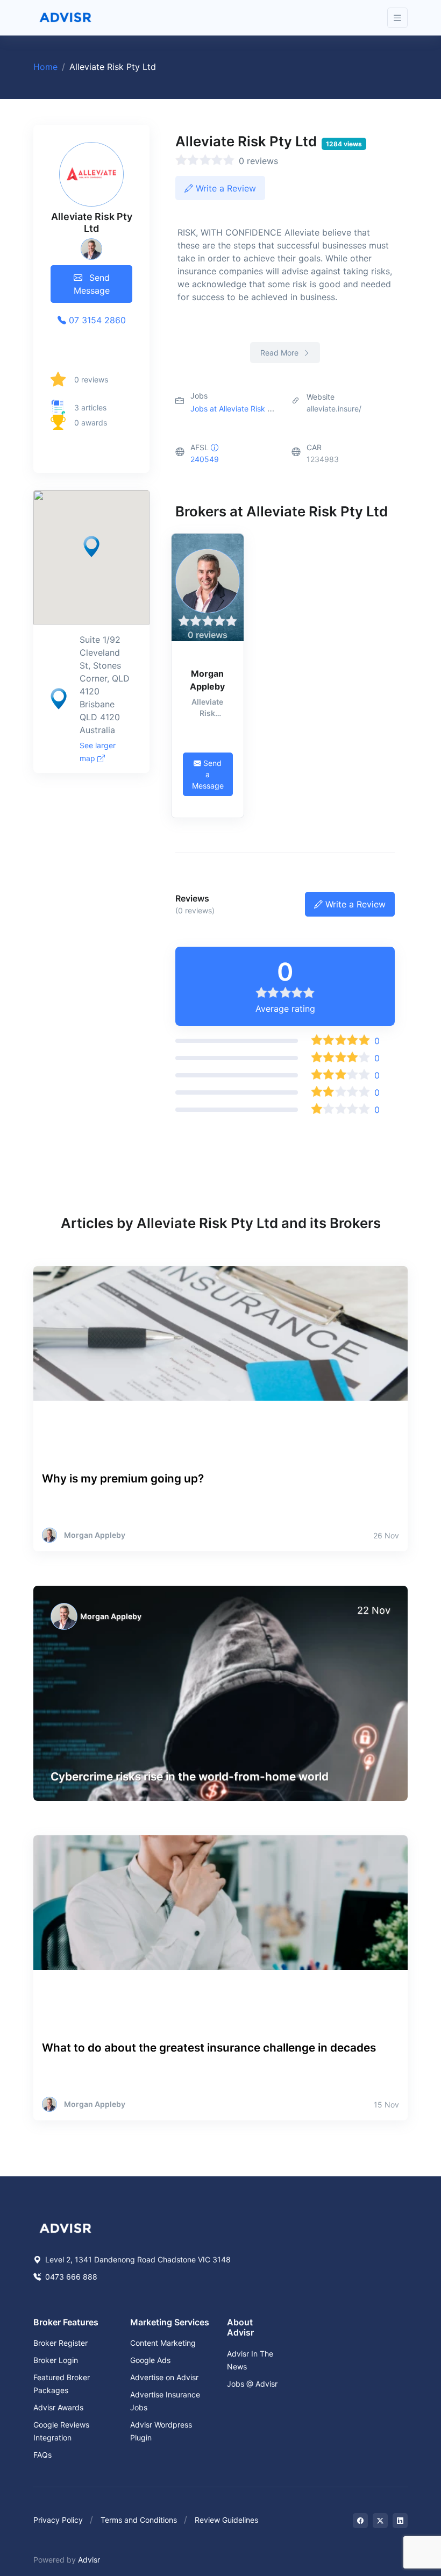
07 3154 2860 (96, 320)
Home (45, 67)
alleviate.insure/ (334, 409)
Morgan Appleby (207, 680)
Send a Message (208, 774)
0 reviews (91, 379)
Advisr (89, 2560)
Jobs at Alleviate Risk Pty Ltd (242, 409)
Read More (280, 353)
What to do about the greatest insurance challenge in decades (209, 2048)
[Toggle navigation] (397, 18)
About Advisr (240, 2327)
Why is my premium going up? (123, 1478)
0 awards (91, 423)
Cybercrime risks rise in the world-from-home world (190, 1776)
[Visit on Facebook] (360, 2521)
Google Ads (150, 2360)
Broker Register (61, 2343)
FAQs (42, 2455)
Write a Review (225, 188)
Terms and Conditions (139, 2520)
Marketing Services (170, 2322)
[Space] (66, 2227)
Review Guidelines (226, 2520)
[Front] (66, 18)
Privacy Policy (58, 2520)
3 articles (90, 407)
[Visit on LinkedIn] (400, 2521)
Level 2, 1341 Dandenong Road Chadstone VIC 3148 (137, 2259)
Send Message (92, 284)
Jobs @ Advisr (252, 2384)
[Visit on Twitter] (380, 2521)
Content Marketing (163, 2343)
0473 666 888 (70, 2277)
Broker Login (56, 2360)
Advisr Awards (58, 2407)
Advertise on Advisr (164, 2377)
